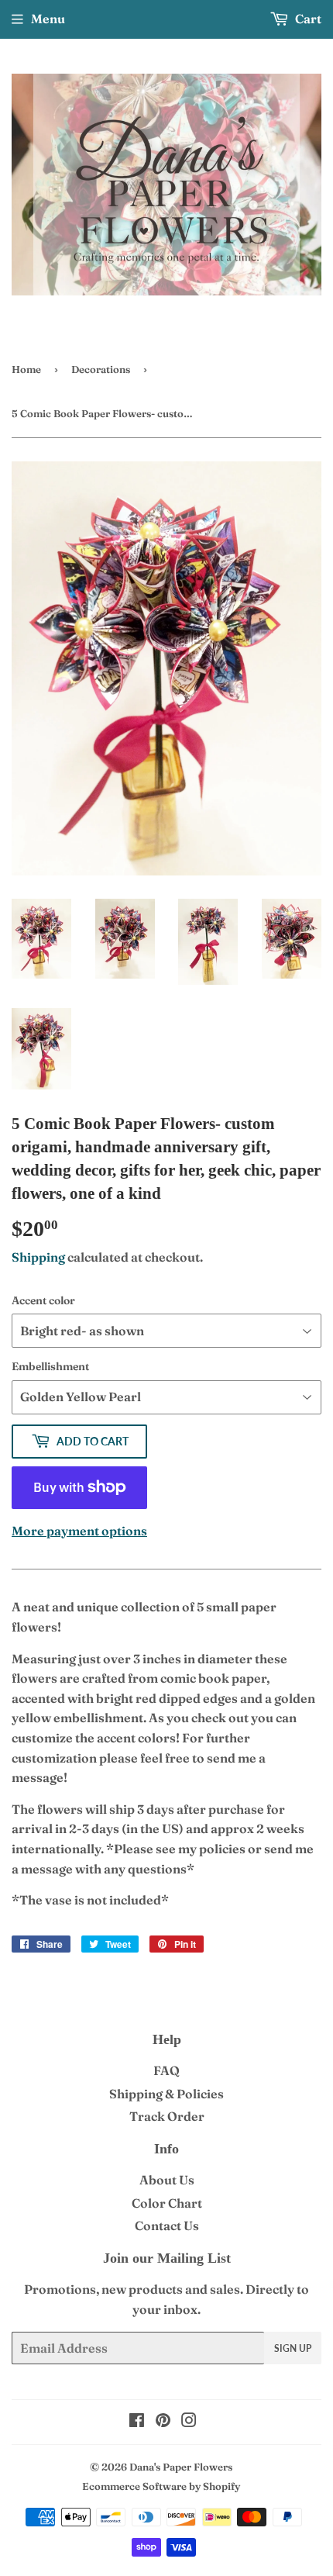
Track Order (167, 2116)
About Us (167, 2180)
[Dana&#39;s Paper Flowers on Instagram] (189, 2422)
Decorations (101, 369)
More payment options (79, 1531)
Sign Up (293, 2348)
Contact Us (167, 2226)
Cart (307, 19)
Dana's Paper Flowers (181, 2467)
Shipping (38, 1257)
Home (26, 369)
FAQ (166, 2070)
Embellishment (50, 1366)
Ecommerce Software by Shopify (161, 2486)
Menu (48, 19)
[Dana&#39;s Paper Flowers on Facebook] (137, 2422)
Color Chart (167, 2203)
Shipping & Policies (166, 2094)
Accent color (43, 1300)
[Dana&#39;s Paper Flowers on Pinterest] (163, 2422)
